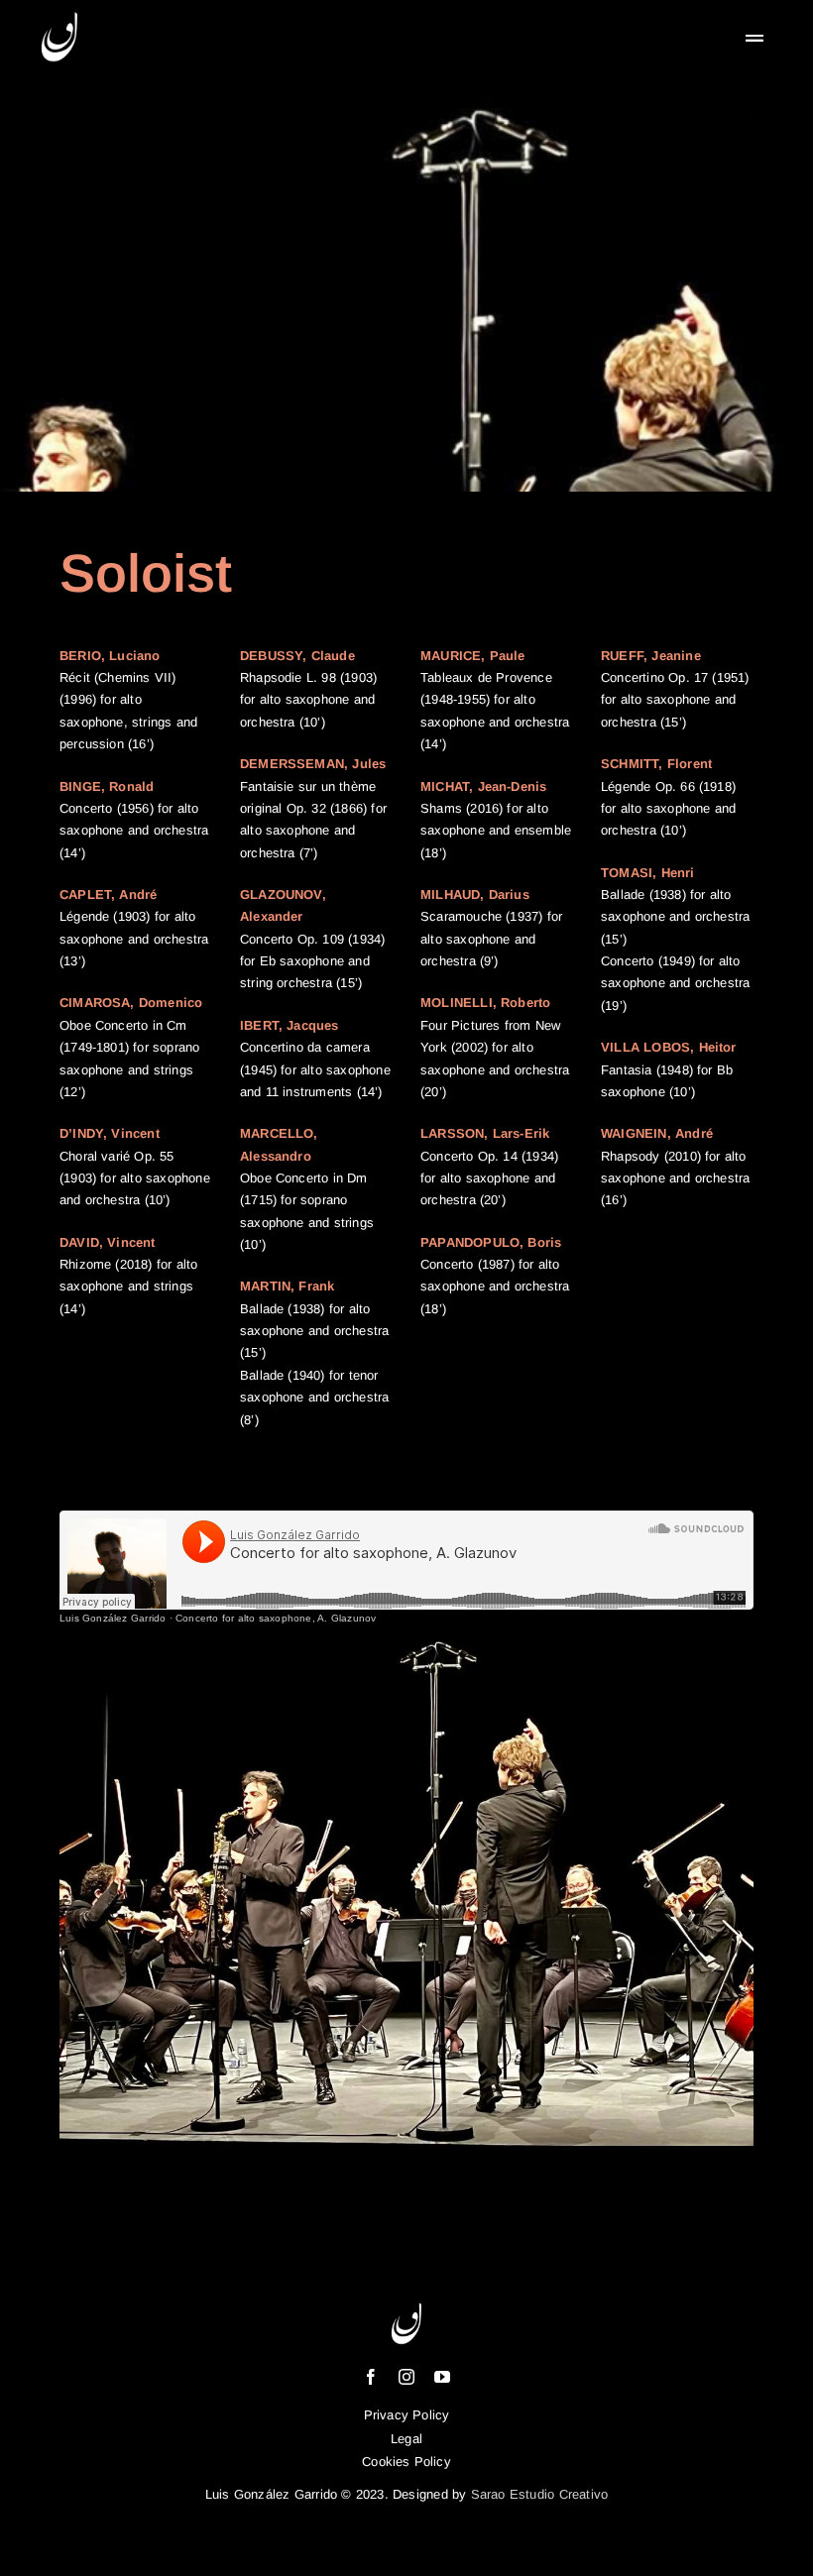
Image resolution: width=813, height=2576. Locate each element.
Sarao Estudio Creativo (540, 2494)
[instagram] (406, 2377)
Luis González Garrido (113, 1618)
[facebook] (371, 2377)
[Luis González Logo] (59, 15)
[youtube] (442, 2377)
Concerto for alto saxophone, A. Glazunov (276, 1618)
